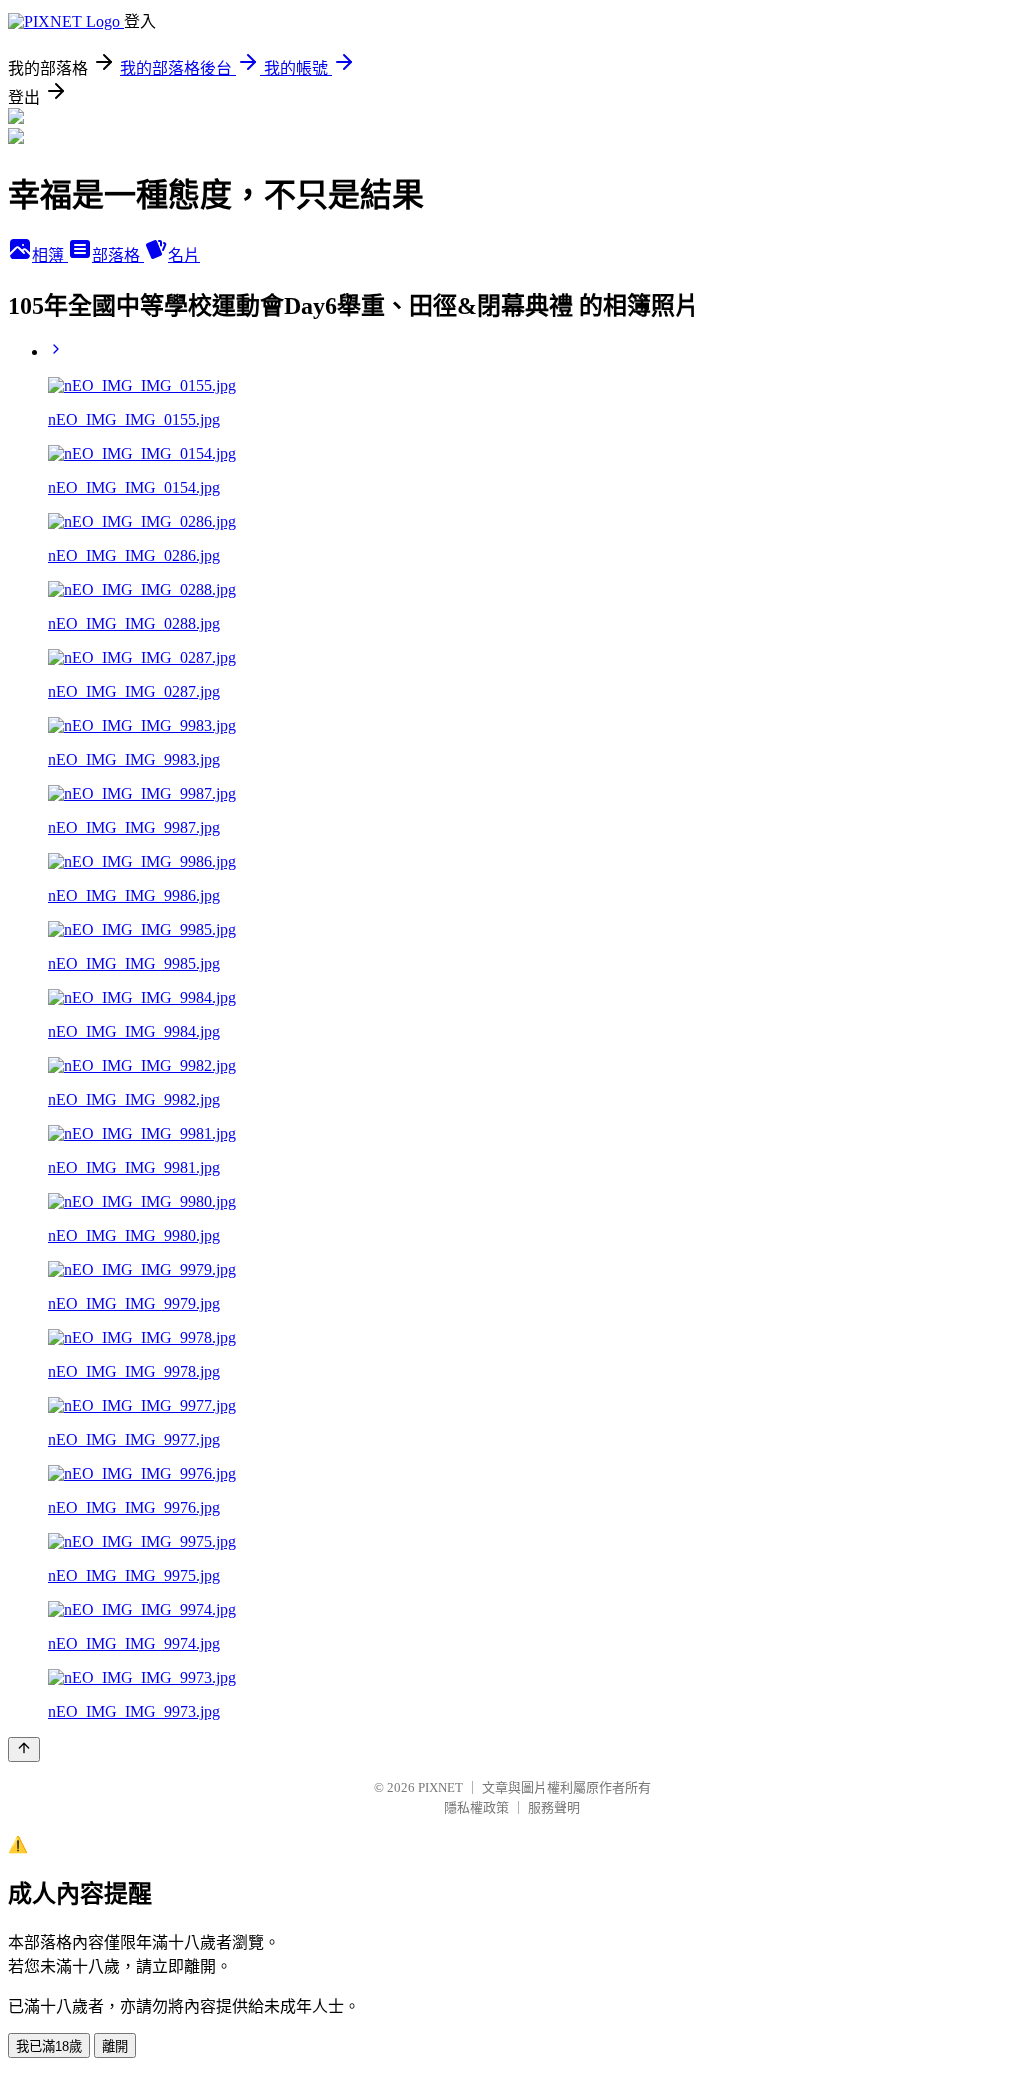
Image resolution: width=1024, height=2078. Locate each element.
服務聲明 (554, 1807)
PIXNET (440, 1787)
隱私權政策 (476, 1807)
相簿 (50, 255)
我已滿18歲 (49, 2046)
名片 (184, 255)
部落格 (118, 255)
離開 (115, 2046)
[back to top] (24, 1749)
